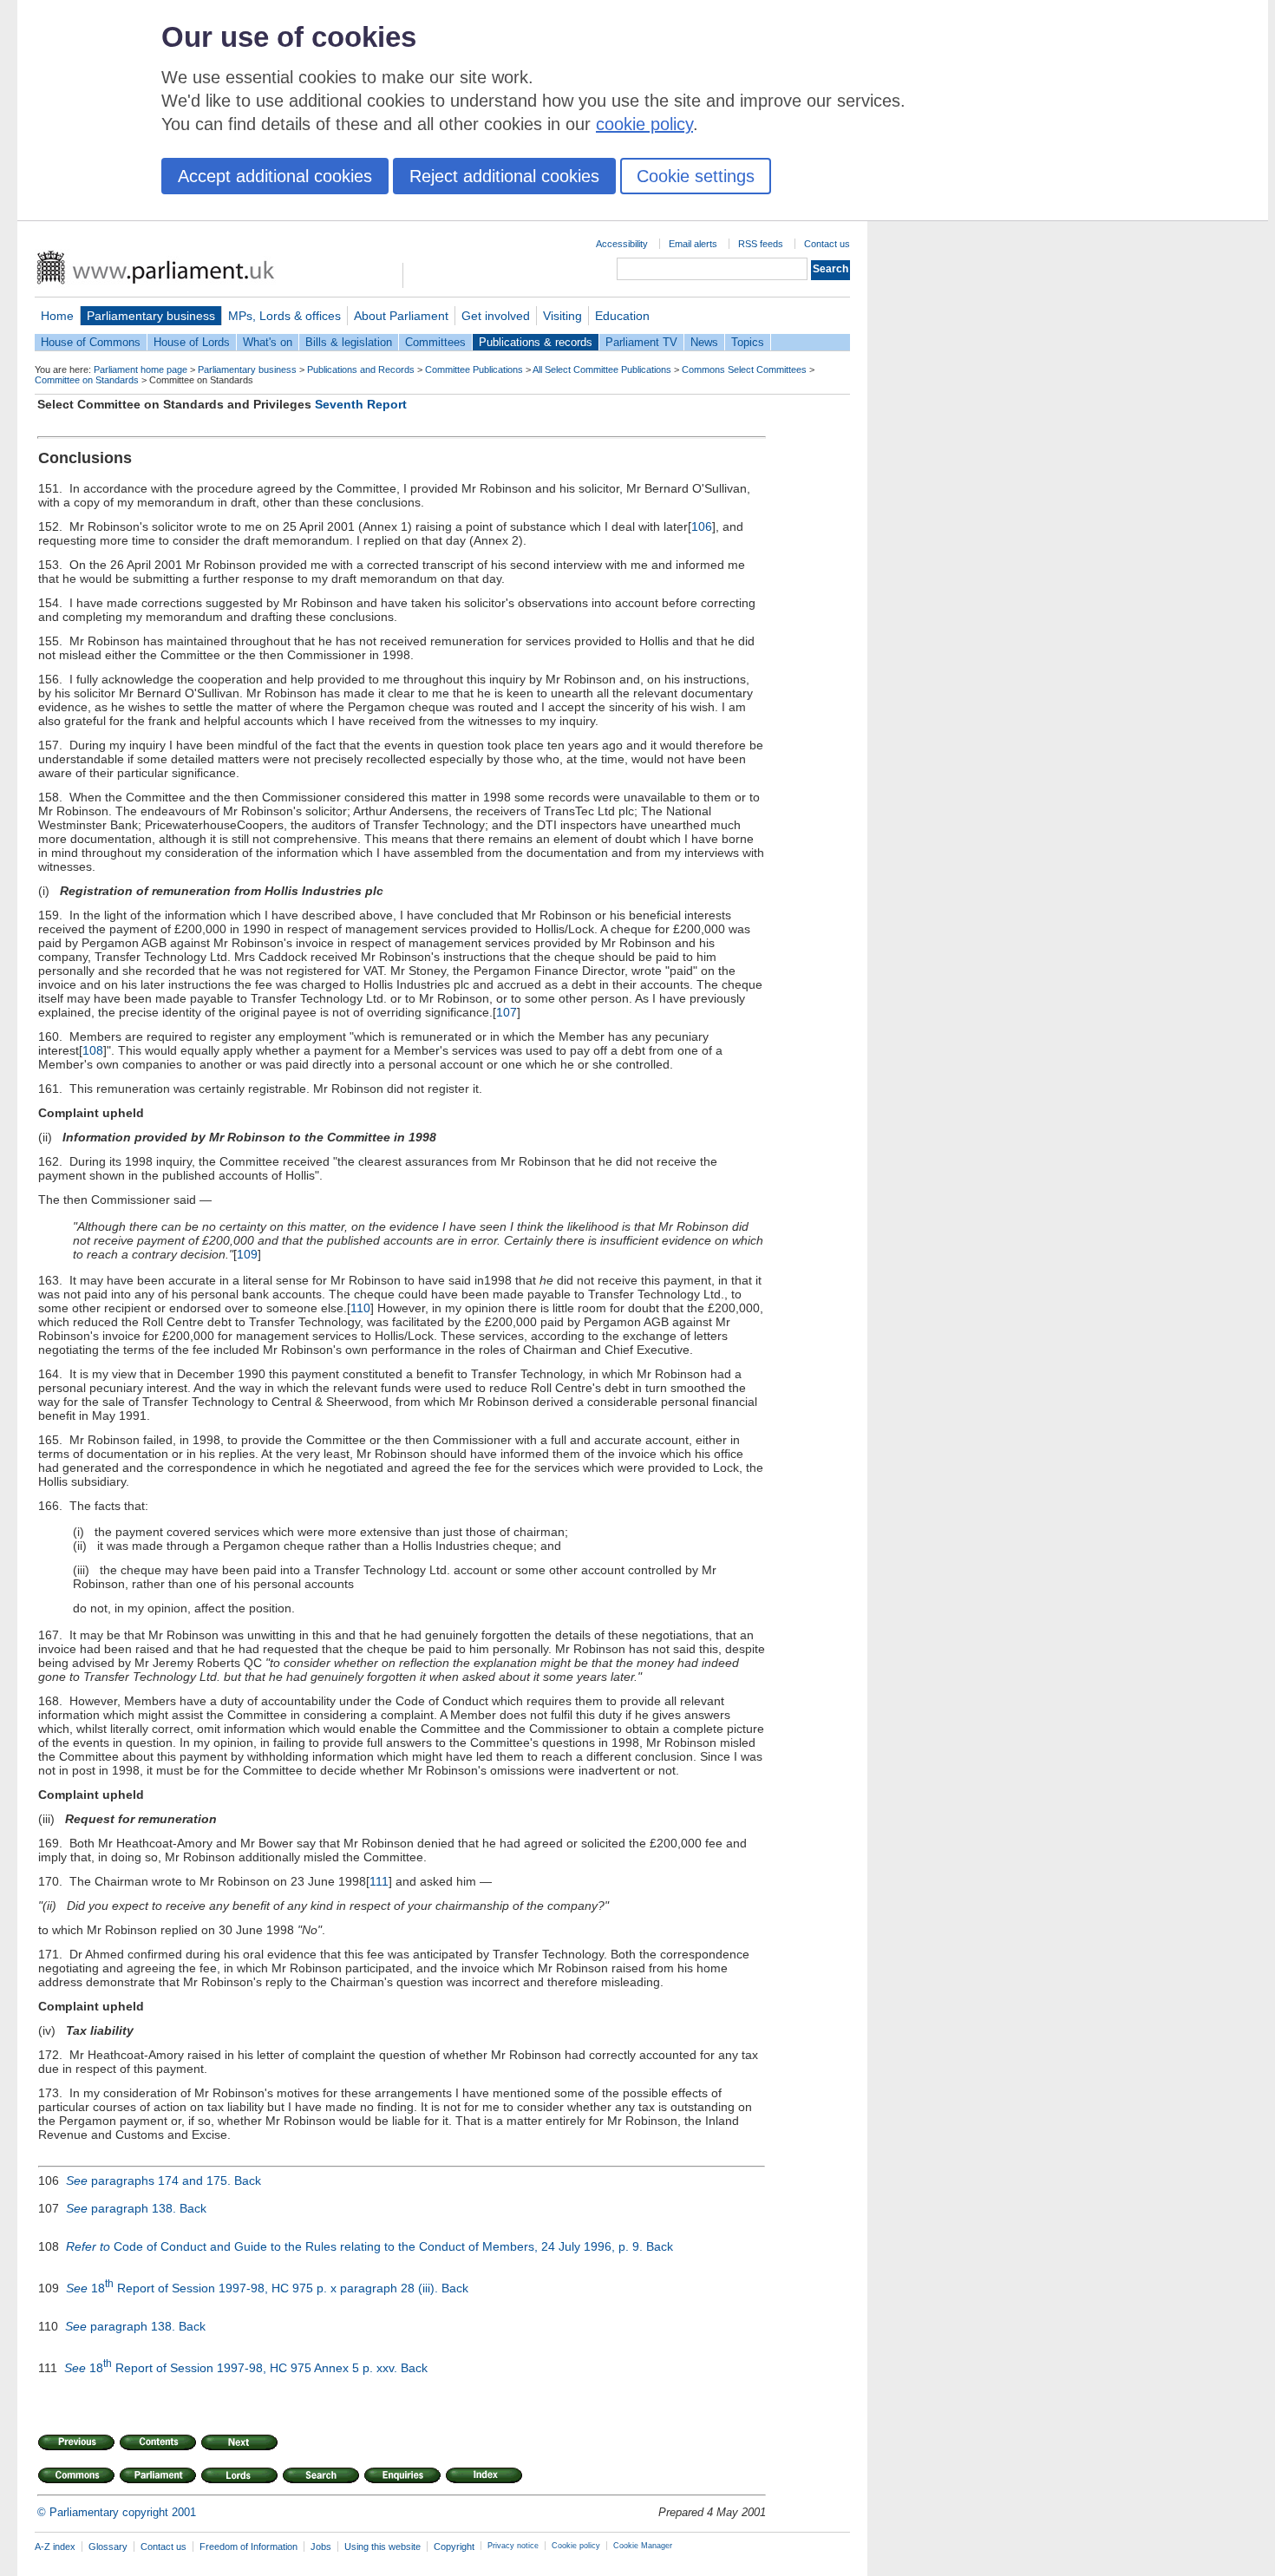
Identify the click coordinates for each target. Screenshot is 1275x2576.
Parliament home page (141, 369)
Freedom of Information (248, 2547)
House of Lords (192, 342)
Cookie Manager (643, 2546)
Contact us (827, 244)
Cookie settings (696, 176)
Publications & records (536, 342)
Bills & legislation (349, 342)
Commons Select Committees (744, 369)
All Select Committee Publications (602, 369)
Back (248, 2180)
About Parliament (401, 316)
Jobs (321, 2547)
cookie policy (644, 124)
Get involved (496, 316)
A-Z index (55, 2547)
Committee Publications (474, 369)
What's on (268, 342)
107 (507, 1012)
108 (93, 1050)
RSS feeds (761, 244)
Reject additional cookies (504, 176)
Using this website (382, 2547)
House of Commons (91, 342)
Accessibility (622, 244)
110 (360, 1308)
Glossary (108, 2547)
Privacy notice (513, 2546)
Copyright (454, 2547)
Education (622, 316)
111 (379, 1881)
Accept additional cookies (275, 176)
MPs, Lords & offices (284, 316)
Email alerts (693, 244)
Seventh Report (361, 404)
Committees (435, 342)
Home (57, 316)
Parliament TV (641, 342)
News (704, 342)
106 (702, 526)
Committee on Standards (87, 380)
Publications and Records (361, 369)
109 (247, 1254)
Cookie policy (576, 2546)
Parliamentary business (151, 316)
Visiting (562, 316)
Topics (748, 342)
